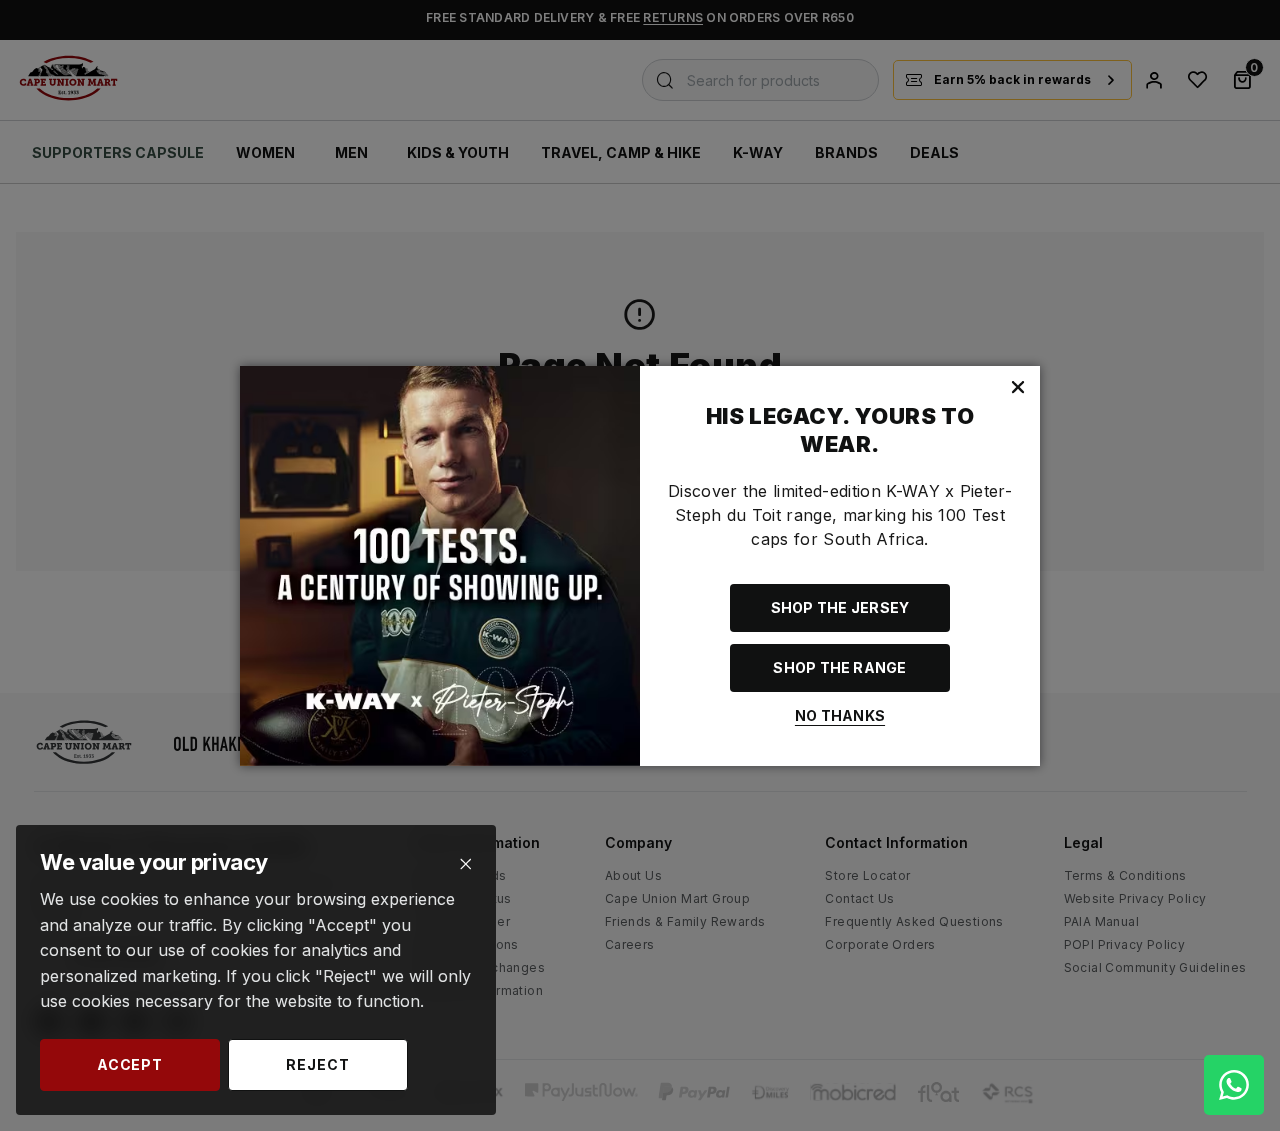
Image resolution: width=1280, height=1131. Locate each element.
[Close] (465, 864)
